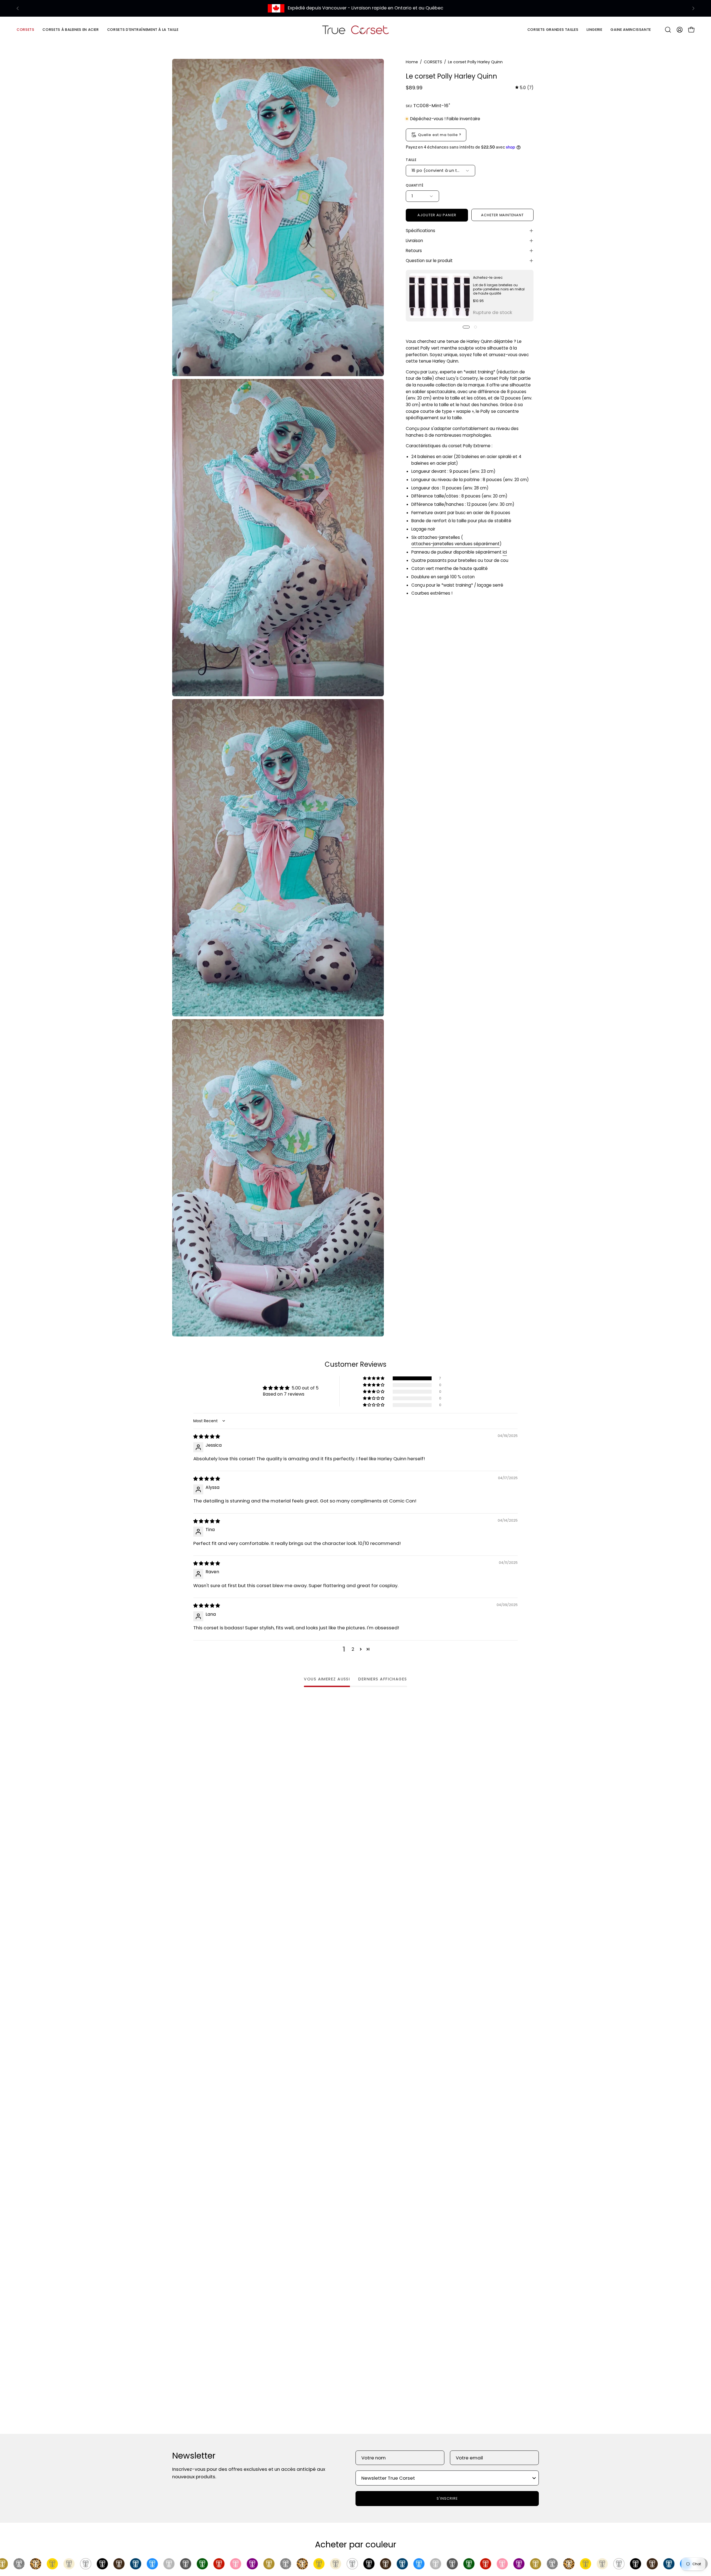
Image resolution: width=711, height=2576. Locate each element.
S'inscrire (447, 2498)
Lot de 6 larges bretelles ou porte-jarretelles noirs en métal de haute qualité (499, 289)
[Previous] (18, 8)
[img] (524, 88)
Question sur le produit (429, 261)
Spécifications (420, 231)
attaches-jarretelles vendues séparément (455, 544)
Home (412, 62)
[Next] (693, 8)
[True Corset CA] (355, 30)
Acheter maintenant (502, 215)
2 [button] (353, 1649)
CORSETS (433, 62)
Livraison (414, 241)
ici (505, 552)
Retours (414, 251)
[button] (71, 30)
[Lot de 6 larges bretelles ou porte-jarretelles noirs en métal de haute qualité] (440, 296)
